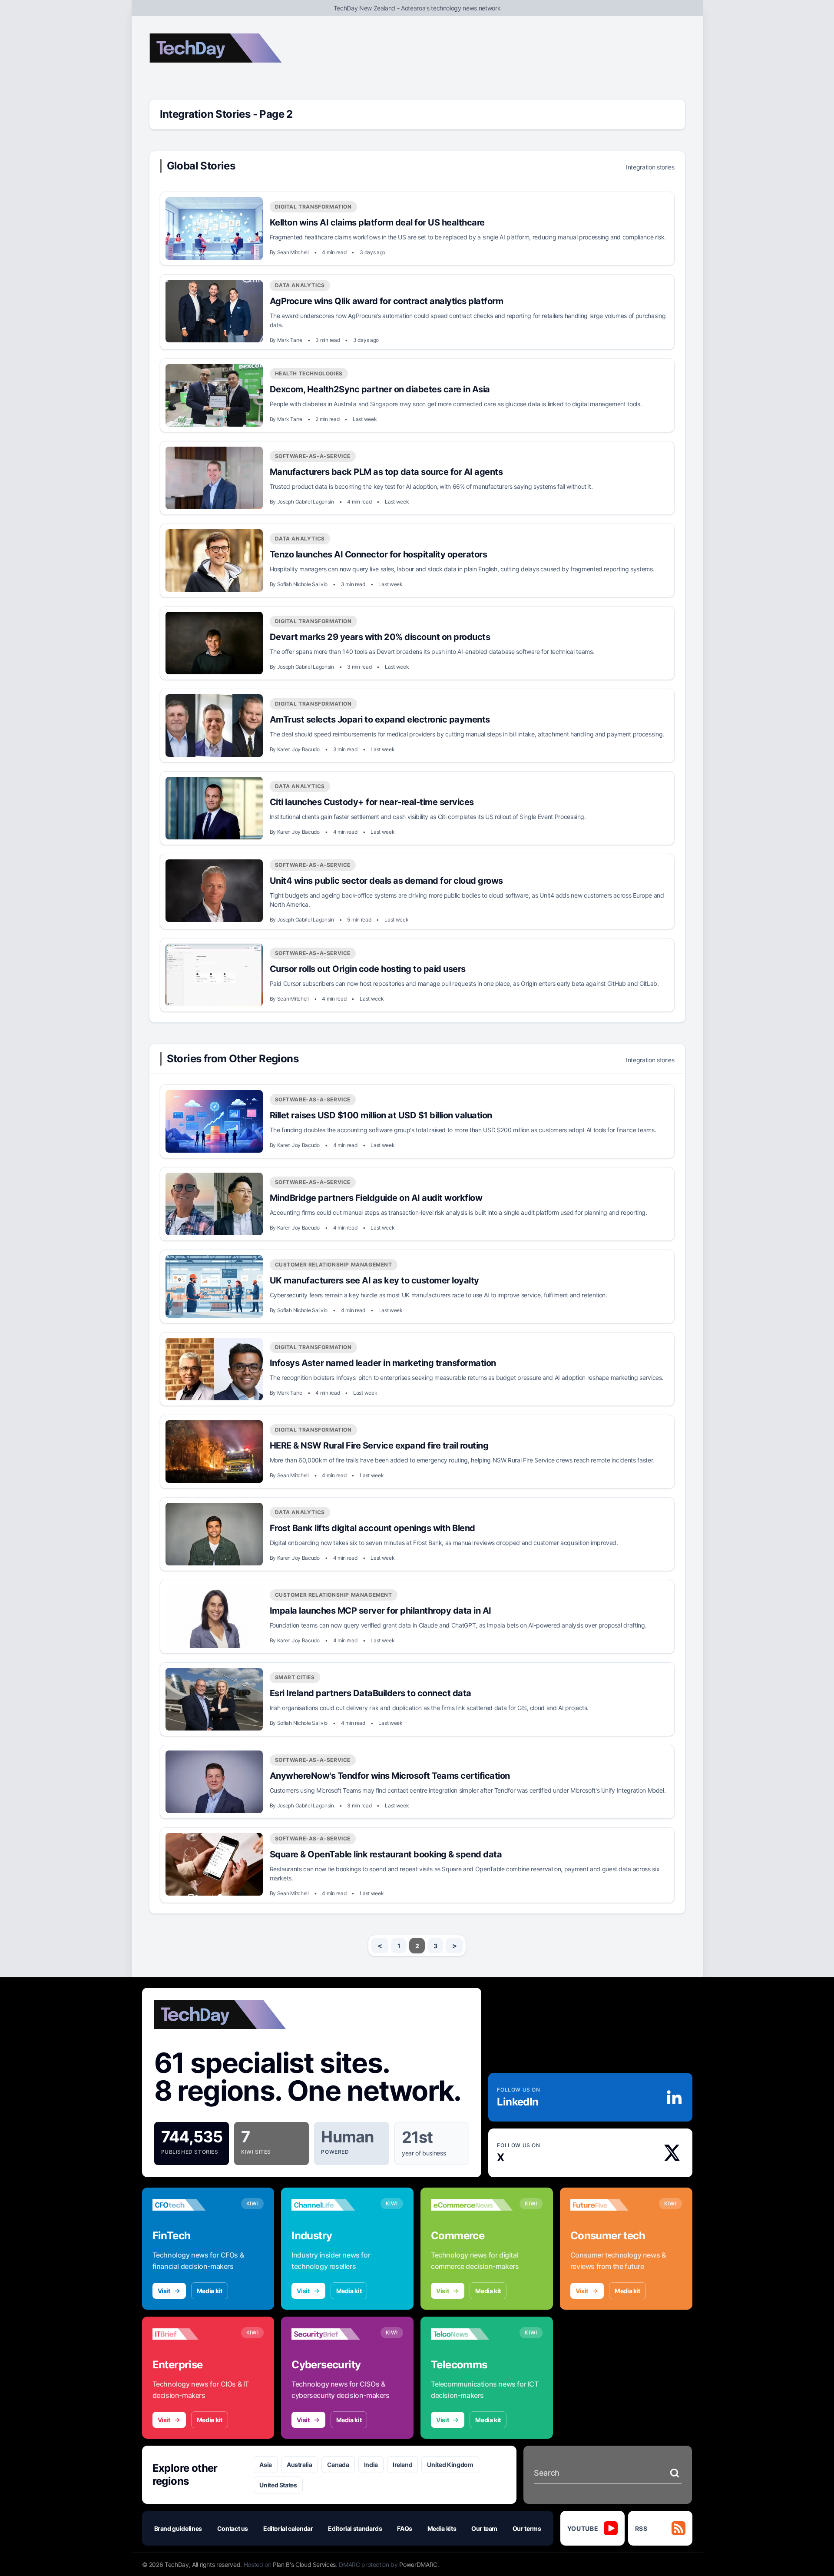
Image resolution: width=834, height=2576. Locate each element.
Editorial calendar (288, 2528)
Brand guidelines (178, 2528)
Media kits (442, 2528)
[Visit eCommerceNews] (472, 2205)
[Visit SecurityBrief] (332, 2334)
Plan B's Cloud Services (304, 2564)
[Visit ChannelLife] (332, 2205)
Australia (300, 2465)
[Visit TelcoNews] (472, 2334)
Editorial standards (355, 2528)
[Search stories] (675, 2473)
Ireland (403, 2465)
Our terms (527, 2528)
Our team (484, 2528)
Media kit (210, 2291)
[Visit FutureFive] (611, 2205)
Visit (164, 2291)
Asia (266, 2465)
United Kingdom (450, 2465)
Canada (338, 2465)
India (371, 2465)
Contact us (233, 2528)
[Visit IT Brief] (193, 2334)
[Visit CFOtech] (193, 2205)
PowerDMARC (418, 2564)
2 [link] (417, 1946)
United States (278, 2485)
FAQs (405, 2528)
